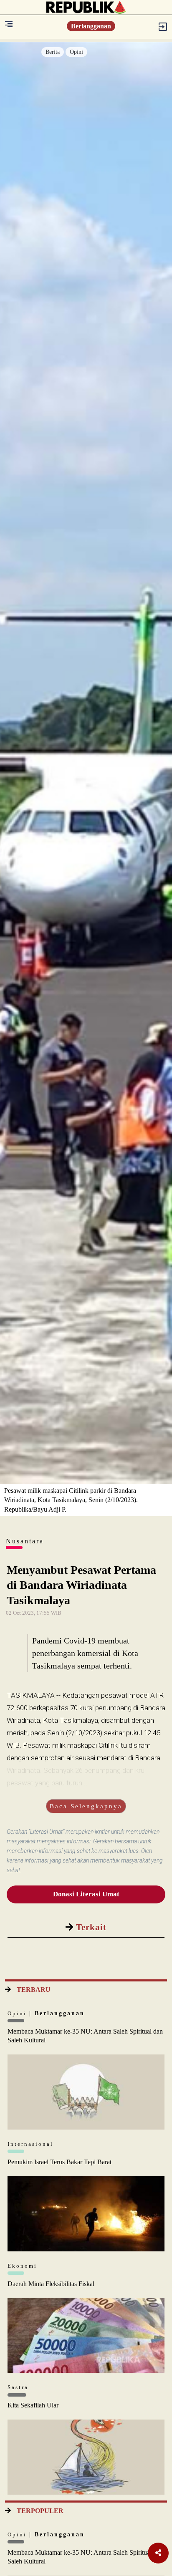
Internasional (30, 2144)
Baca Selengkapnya (86, 1806)
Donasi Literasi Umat (86, 1894)
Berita (53, 52)
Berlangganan (91, 26)
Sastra (18, 2387)
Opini (76, 52)
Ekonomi (22, 2266)
